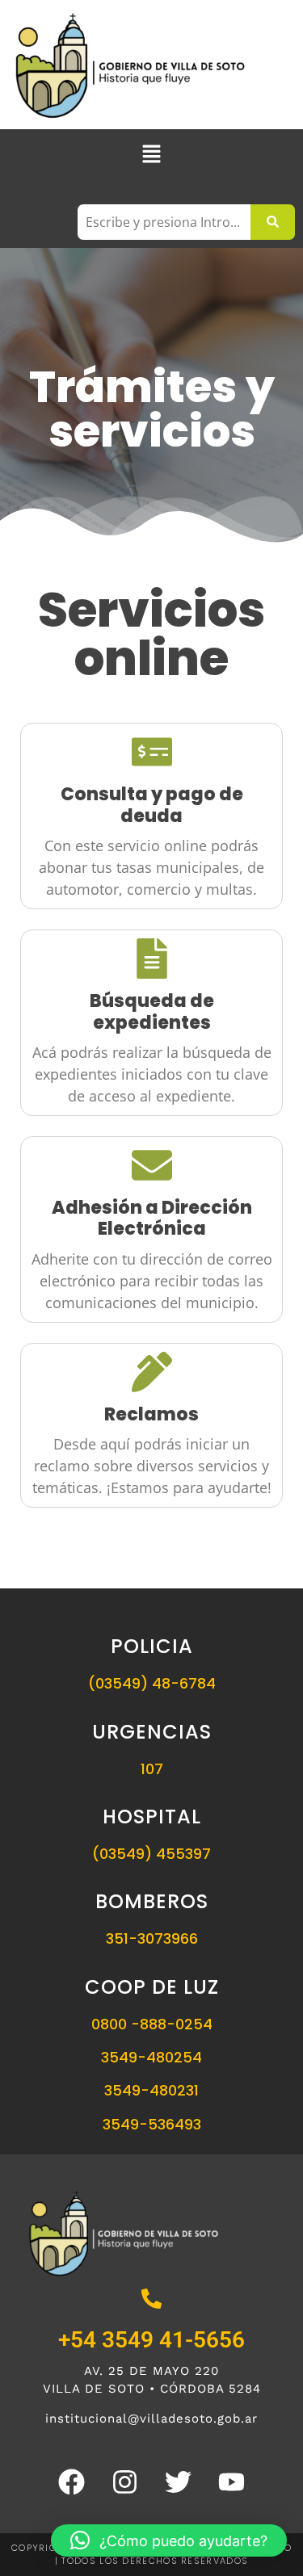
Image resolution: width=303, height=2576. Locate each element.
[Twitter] (179, 2482)
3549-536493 (152, 2124)
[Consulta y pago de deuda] (152, 755)
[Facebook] (72, 2482)
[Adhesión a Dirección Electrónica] (152, 1168)
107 (152, 1769)
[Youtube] (232, 2482)
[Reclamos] (152, 1375)
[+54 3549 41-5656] (151, 2300)
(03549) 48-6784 (152, 1683)
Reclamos (151, 1414)
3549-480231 (151, 2090)
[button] (151, 155)
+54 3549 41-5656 (151, 2340)
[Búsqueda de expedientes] (152, 961)
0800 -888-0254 (152, 2024)
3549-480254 (151, 2057)
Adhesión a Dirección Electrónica (152, 1218)
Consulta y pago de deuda (152, 805)
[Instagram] (125, 2482)
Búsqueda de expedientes (152, 1011)
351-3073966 (152, 1938)
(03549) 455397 (151, 1854)
